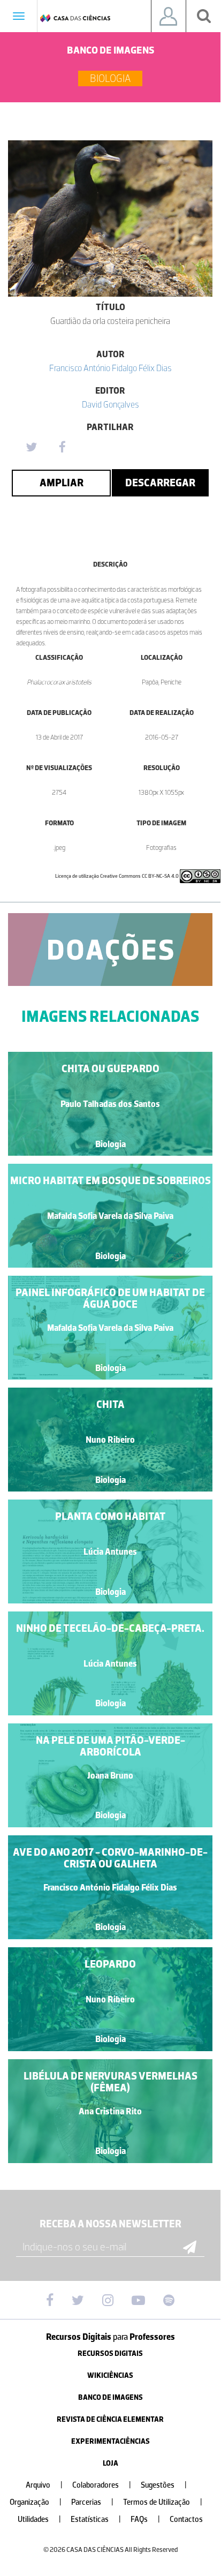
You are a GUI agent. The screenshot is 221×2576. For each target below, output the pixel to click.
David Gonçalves (110, 404)
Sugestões (164, 2485)
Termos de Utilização (163, 2502)
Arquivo (44, 2485)
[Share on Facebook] (62, 448)
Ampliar (62, 483)
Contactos (186, 2519)
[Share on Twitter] (31, 448)
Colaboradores (102, 2485)
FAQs (145, 2519)
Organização (36, 2502)
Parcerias (92, 2502)
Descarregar (160, 483)
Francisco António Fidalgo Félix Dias (110, 368)
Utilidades (39, 2519)
